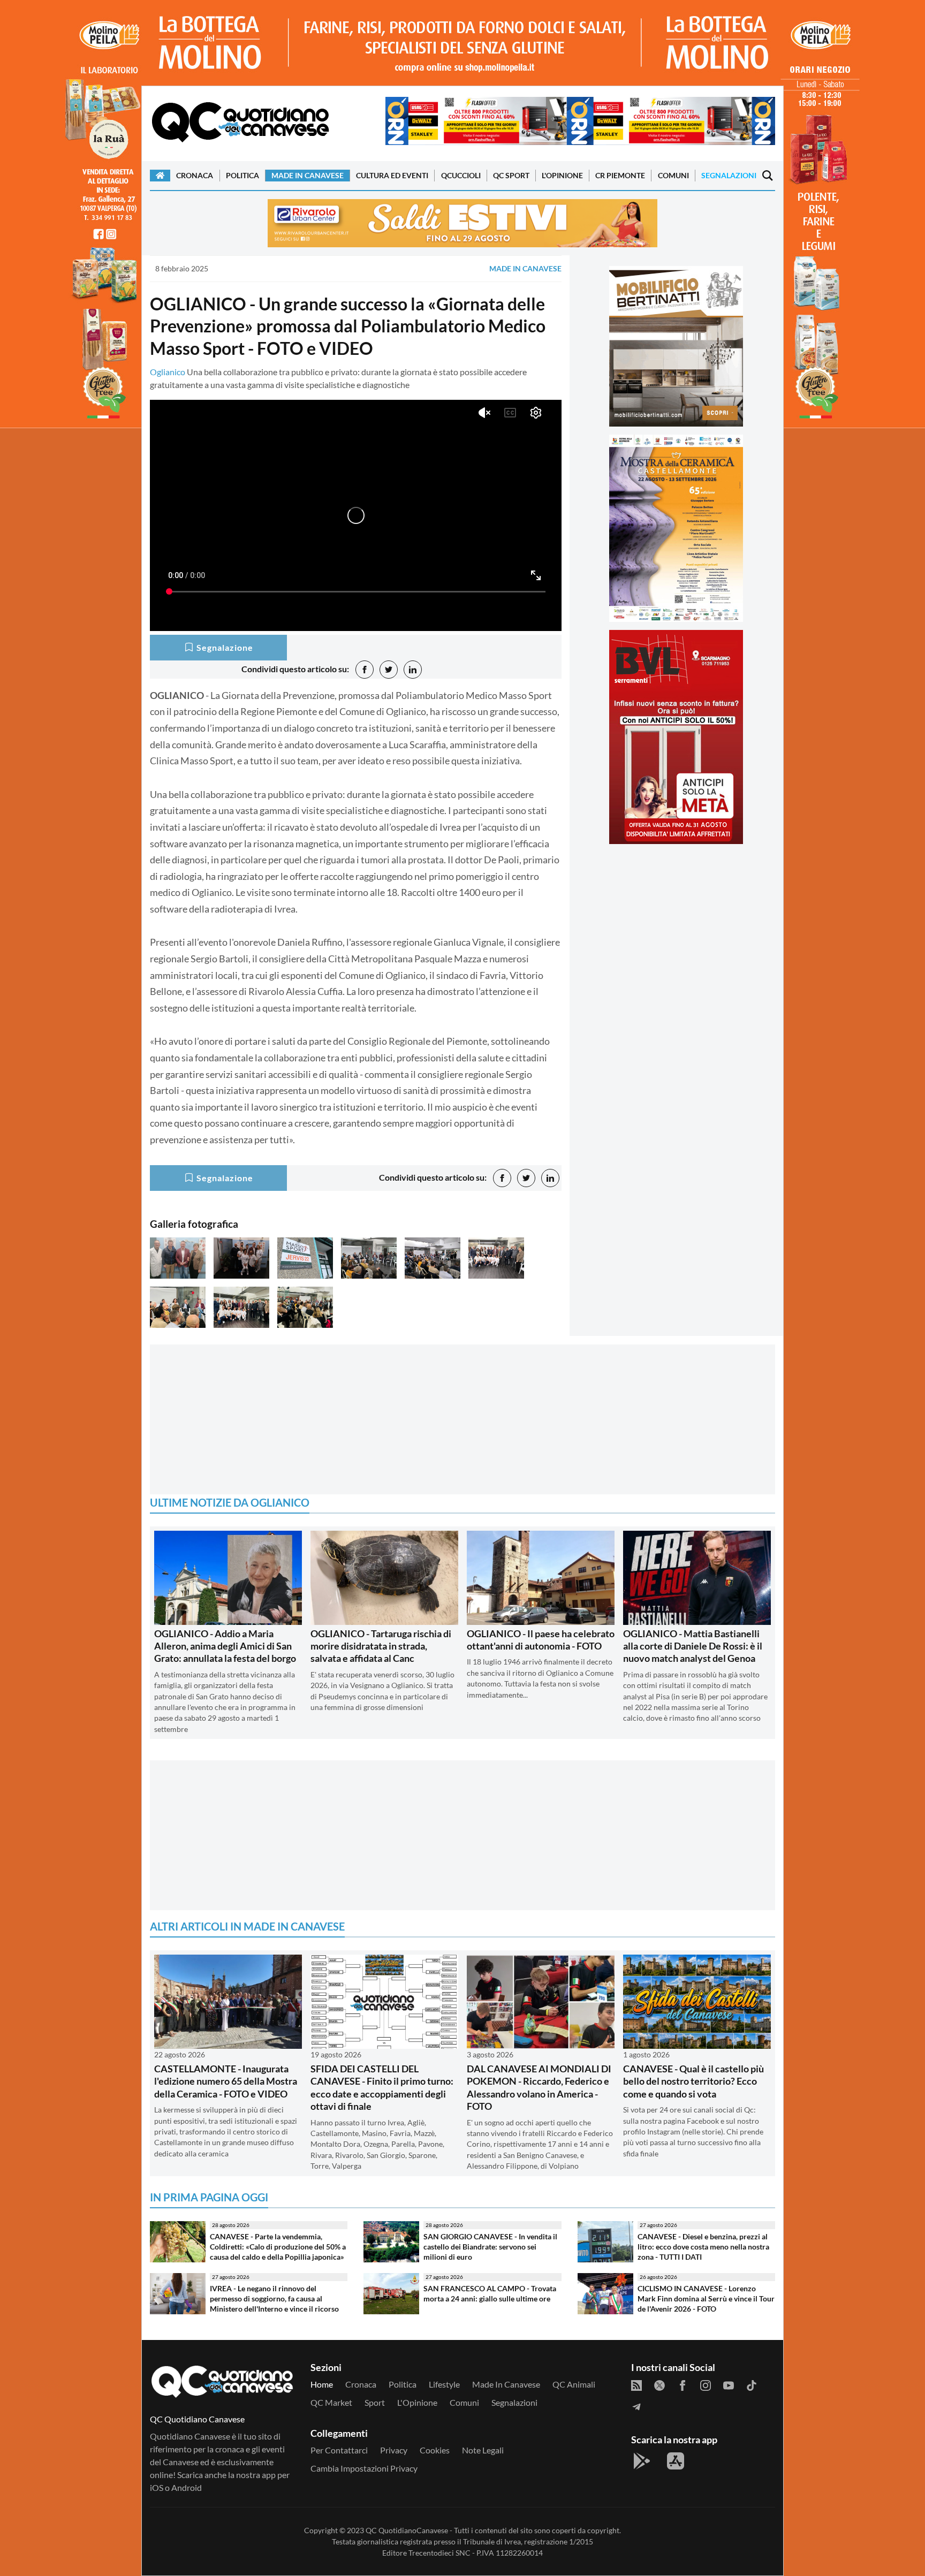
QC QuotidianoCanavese (407, 2530)
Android (187, 2487)
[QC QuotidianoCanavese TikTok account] (752, 2384)
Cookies (435, 2450)
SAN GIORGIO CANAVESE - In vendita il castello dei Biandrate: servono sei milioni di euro (490, 2246)
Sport (375, 2402)
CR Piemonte (620, 175)
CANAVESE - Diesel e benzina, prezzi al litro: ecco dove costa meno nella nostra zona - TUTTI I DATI (703, 2246)
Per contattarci (339, 2450)
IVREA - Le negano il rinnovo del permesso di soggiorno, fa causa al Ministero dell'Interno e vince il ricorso (274, 2298)
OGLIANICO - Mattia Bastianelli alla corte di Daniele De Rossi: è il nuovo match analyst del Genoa (693, 1646)
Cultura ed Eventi (392, 175)
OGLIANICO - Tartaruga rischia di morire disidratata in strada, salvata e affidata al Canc (381, 1646)
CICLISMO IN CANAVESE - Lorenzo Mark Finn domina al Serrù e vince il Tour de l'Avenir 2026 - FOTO (706, 2298)
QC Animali (574, 2384)
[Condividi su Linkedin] (413, 670)
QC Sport (511, 175)
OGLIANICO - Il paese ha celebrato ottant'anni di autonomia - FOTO (541, 1640)
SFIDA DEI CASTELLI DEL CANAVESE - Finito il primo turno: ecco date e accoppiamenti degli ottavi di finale (382, 2087)
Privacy (394, 2450)
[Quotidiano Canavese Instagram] (706, 2384)
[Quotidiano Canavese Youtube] (729, 2384)
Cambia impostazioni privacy (364, 2468)
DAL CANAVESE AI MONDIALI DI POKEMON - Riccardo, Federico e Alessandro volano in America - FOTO (539, 2087)
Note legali (483, 2450)
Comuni (673, 175)
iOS (157, 2487)
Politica (242, 175)
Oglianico (168, 372)
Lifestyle (444, 2384)
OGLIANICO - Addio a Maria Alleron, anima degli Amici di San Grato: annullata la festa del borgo (225, 1646)
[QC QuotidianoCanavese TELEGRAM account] (636, 2406)
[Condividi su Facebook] (365, 670)
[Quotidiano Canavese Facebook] (683, 2384)
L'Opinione (562, 175)
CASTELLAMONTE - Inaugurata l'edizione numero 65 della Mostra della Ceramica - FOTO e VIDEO (226, 2081)
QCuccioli (461, 175)
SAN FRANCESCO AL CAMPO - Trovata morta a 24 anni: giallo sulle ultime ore (490, 2293)
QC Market (331, 2402)
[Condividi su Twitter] (389, 670)
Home (322, 2384)
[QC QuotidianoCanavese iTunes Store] (676, 2461)
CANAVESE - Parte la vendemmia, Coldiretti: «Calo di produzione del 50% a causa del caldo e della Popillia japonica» (278, 2246)
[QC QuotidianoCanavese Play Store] (642, 2461)
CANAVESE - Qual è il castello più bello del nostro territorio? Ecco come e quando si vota (693, 2081)
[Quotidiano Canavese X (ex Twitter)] (659, 2384)
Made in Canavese (308, 175)
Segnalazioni (729, 175)
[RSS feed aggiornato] (636, 2384)
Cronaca (195, 175)
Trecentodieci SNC (439, 2553)
